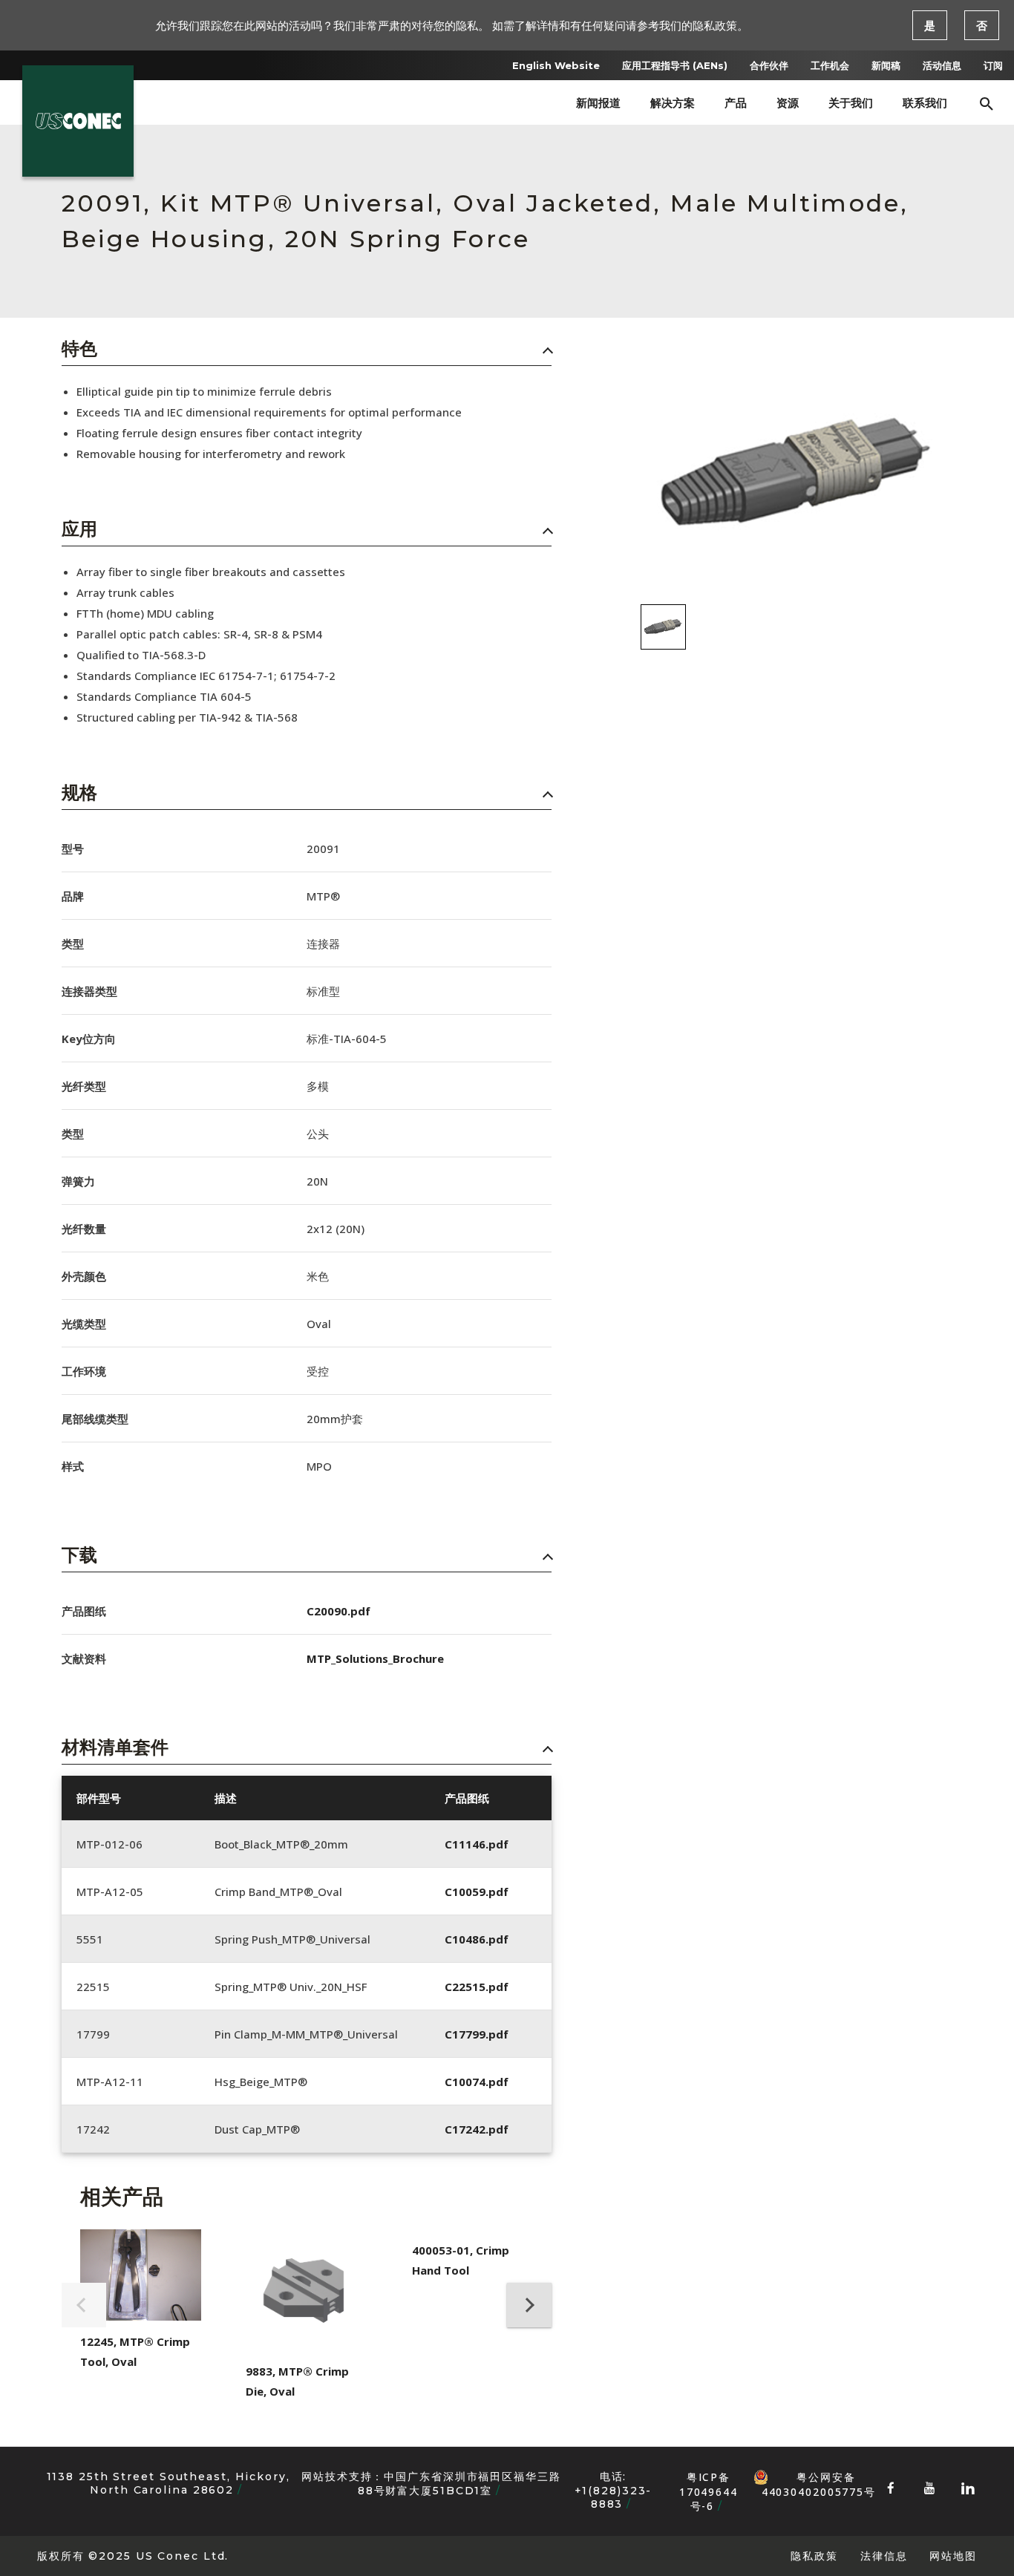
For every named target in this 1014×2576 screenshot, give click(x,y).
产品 (736, 103)
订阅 (993, 65)
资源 (788, 103)
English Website (556, 65)
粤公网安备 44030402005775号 (819, 2477)
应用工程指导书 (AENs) (675, 65)
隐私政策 (814, 2556)
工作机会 (830, 65)
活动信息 (942, 65)
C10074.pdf (477, 2082)
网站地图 (953, 2556)
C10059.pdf (477, 1892)
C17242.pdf (477, 2129)
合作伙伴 (769, 65)
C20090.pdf (338, 1611)
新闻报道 (598, 103)
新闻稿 (886, 65)
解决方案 (673, 103)
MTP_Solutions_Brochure (375, 1658)
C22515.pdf (477, 1987)
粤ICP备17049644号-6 (709, 2491)
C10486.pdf (477, 1939)
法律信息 (884, 2556)
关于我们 (851, 103)
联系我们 (925, 103)
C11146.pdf (477, 1844)
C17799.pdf (477, 2034)
